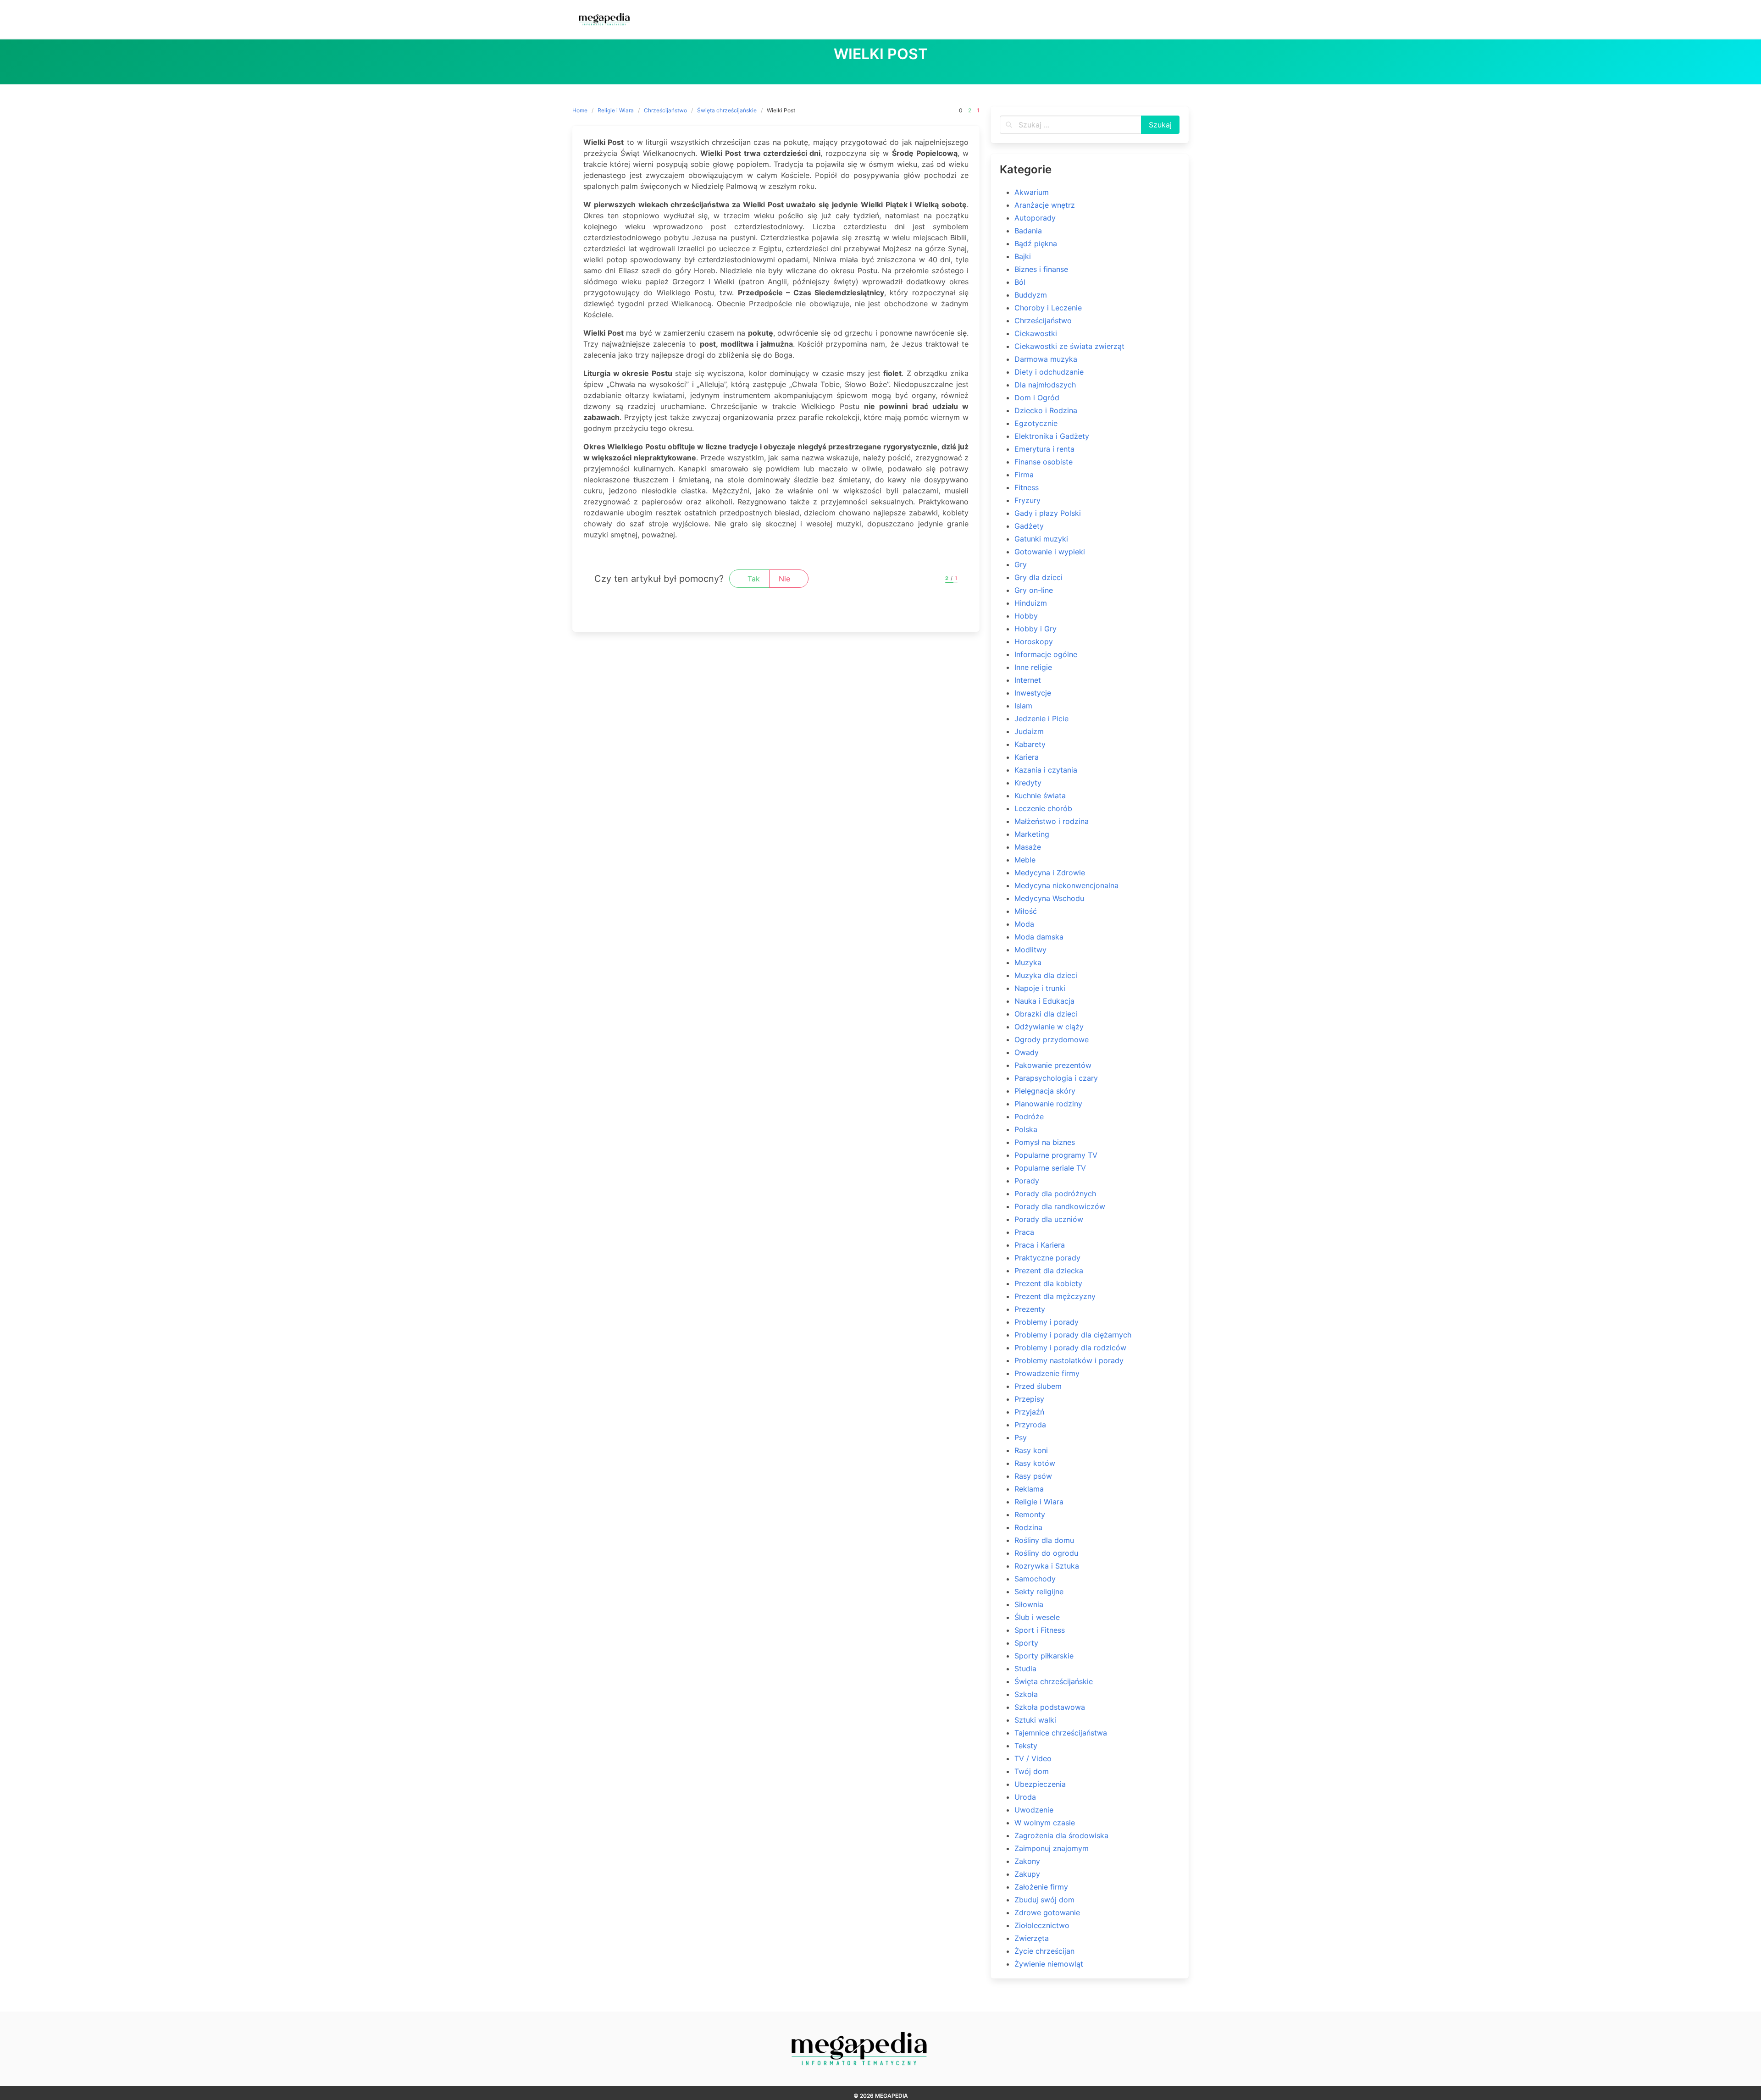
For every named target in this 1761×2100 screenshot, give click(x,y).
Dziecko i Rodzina (1046, 410)
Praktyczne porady (1047, 1258)
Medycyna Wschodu (1049, 898)
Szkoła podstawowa (1050, 1707)
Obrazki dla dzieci (1046, 1014)
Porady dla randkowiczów (1060, 1206)
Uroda (1025, 1797)
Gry (1021, 564)
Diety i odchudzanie (1049, 372)
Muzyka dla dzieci (1046, 975)
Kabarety (1030, 744)
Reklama (1029, 1489)
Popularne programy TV (1056, 1155)
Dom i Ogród (1037, 398)
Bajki (1023, 256)
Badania (1028, 231)
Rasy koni (1031, 1450)
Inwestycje (1033, 693)
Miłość (1026, 911)
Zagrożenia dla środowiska (1061, 1835)
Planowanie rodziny (1048, 1104)
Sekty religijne (1039, 1592)
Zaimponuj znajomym (1052, 1848)
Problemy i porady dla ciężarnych (1073, 1335)
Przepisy (1029, 1399)
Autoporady (1035, 218)
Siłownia (1029, 1604)
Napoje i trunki (1040, 988)
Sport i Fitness (1040, 1630)
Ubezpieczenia (1040, 1784)
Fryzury (1027, 500)
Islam (1023, 706)
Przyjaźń (1029, 1412)
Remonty (1030, 1514)
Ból (1020, 282)
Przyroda (1030, 1425)
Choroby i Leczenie (1048, 308)
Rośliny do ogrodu (1046, 1553)
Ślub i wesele (1037, 1617)
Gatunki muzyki (1041, 539)
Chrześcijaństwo (665, 110)
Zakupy (1027, 1874)
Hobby (1026, 616)
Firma (1024, 475)
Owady (1027, 1052)
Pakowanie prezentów (1053, 1065)
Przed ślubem (1038, 1386)
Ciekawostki (1036, 333)
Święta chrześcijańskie (727, 110)
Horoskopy (1034, 641)
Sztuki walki (1035, 1720)
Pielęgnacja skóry (1045, 1091)
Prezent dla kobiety (1048, 1283)
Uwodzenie (1034, 1810)
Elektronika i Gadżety (1052, 436)
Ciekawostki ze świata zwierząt (1069, 346)
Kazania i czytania (1046, 770)
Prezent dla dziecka (1049, 1271)
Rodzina (1028, 1527)
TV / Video (1033, 1758)
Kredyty (1028, 783)
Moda (1024, 924)
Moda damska (1039, 937)
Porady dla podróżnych (1055, 1194)
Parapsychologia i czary (1056, 1078)
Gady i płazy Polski (1048, 513)
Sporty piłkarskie (1044, 1656)
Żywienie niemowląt (1049, 1964)
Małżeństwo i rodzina (1052, 821)
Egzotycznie (1036, 423)
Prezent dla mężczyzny (1055, 1296)
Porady (1027, 1181)
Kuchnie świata (1040, 796)
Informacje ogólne (1046, 654)
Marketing (1032, 834)
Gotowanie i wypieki (1050, 552)
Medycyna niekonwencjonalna (1066, 885)
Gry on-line (1034, 590)
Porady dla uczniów (1049, 1219)
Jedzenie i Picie (1041, 718)
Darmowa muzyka (1046, 359)
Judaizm (1029, 731)
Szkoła (1026, 1694)
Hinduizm (1031, 603)
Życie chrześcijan (1044, 1951)
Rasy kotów (1035, 1463)
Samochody (1035, 1579)
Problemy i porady (1047, 1322)
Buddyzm (1031, 295)
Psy (1021, 1437)
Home (580, 110)
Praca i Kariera (1040, 1245)
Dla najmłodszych (1045, 385)
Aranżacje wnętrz (1045, 205)
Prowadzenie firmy (1047, 1373)
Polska (1026, 1129)
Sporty (1026, 1643)
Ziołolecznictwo (1042, 1925)
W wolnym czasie (1045, 1823)
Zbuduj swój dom (1044, 1900)
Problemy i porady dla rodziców (1070, 1348)
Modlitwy (1030, 950)
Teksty (1026, 1746)
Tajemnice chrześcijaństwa (1061, 1733)
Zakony (1027, 1861)
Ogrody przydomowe (1052, 1039)
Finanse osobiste (1044, 462)
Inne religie (1033, 667)
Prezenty (1030, 1309)
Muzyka (1028, 962)
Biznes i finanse (1041, 269)
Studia (1025, 1669)
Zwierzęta (1032, 1938)
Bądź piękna (1036, 243)
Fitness (1027, 487)
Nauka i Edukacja (1044, 1001)
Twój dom (1032, 1771)
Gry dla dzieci (1038, 577)
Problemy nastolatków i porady (1069, 1360)
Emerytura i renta (1044, 449)
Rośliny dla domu (1044, 1540)
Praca (1024, 1232)
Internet (1028, 680)
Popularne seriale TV (1050, 1168)
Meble (1025, 860)
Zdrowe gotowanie (1047, 1912)
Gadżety (1029, 526)
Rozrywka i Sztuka (1047, 1566)
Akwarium (1032, 192)
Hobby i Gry (1036, 629)
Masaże (1028, 847)
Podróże (1029, 1116)
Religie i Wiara (616, 110)
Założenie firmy (1041, 1887)
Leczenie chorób (1043, 808)
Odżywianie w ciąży (1049, 1027)
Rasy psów (1033, 1476)
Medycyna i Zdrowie (1050, 873)
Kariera (1027, 757)
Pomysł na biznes (1045, 1142)
